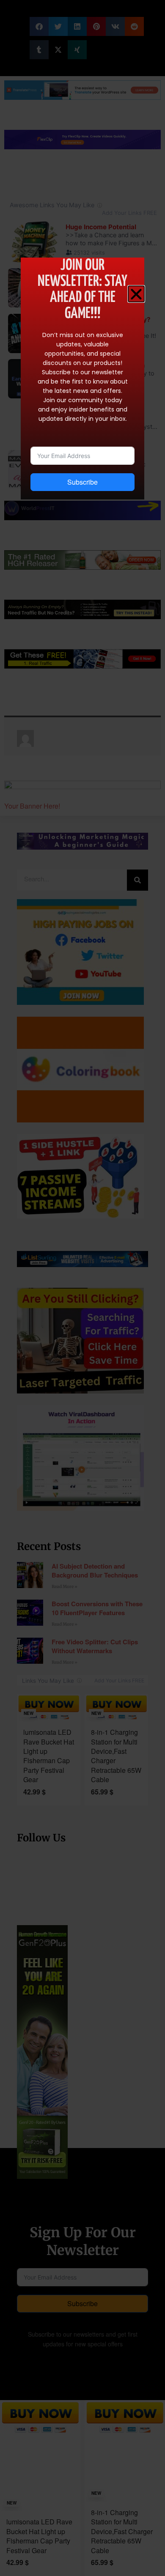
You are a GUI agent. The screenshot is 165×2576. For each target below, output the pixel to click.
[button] (136, 294)
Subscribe (82, 482)
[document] (82, 1288)
